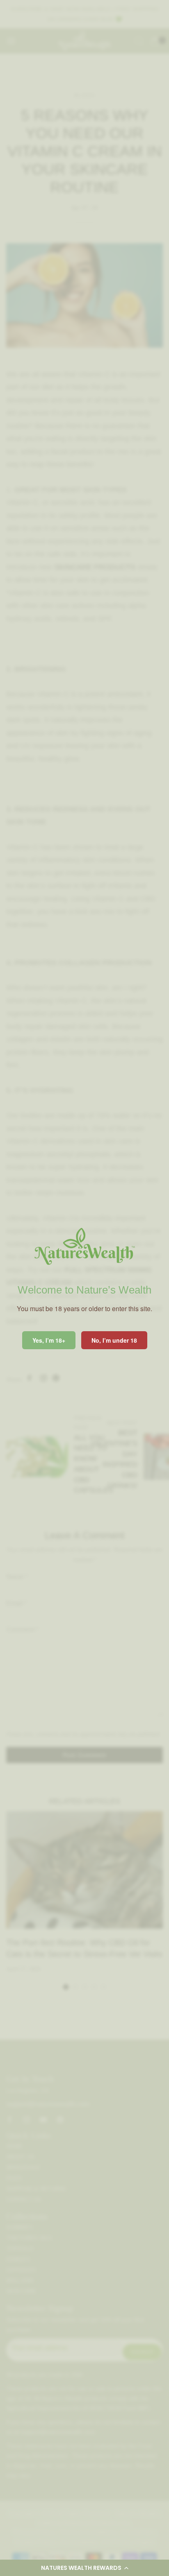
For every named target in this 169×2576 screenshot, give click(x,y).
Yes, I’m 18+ (49, 1340)
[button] (84, 2568)
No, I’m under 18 (114, 1340)
